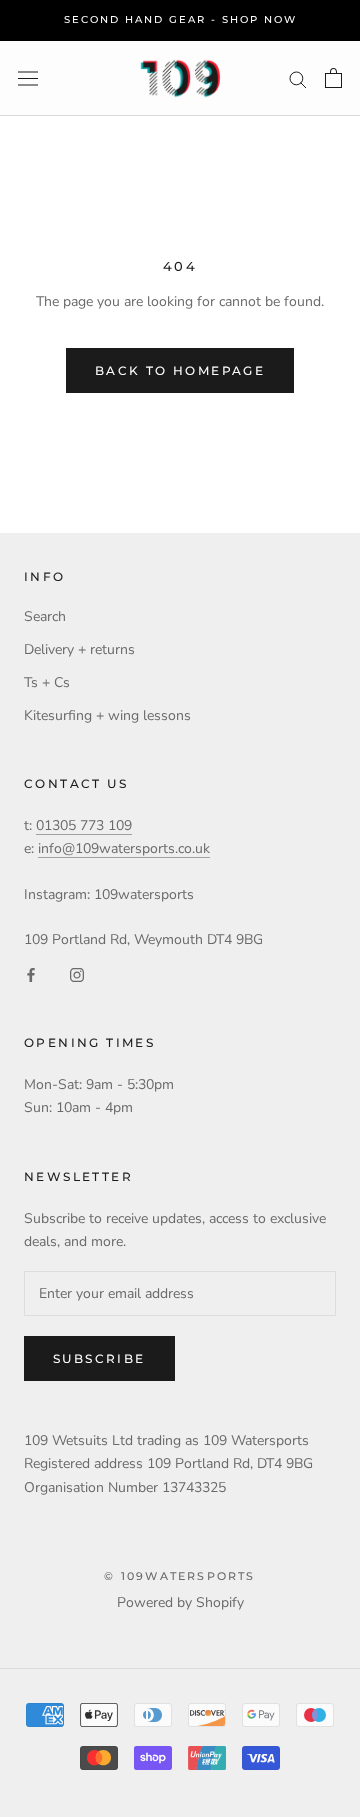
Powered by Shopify (180, 1602)
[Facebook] (31, 973)
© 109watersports (179, 1576)
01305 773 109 (84, 825)
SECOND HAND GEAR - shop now (180, 19)
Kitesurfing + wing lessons (107, 715)
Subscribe (99, 1358)
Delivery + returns (79, 649)
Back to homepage (180, 370)
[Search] (298, 78)
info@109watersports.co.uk (124, 848)
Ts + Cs (47, 682)
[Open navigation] (28, 78)
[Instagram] (77, 973)
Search (45, 616)
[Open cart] (333, 78)
